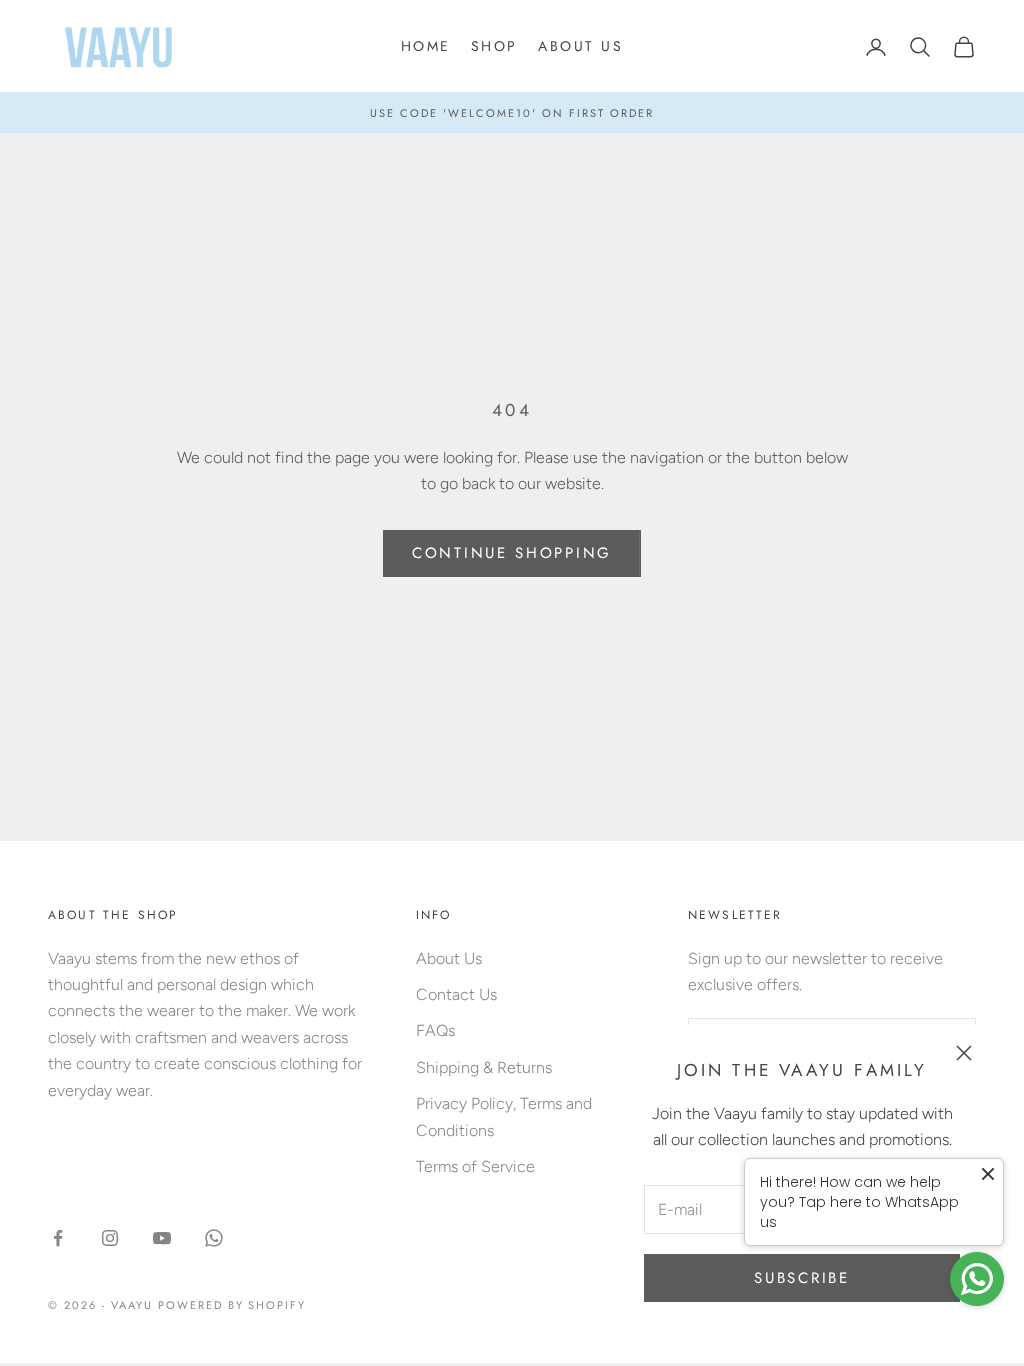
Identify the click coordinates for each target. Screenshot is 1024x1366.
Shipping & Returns (484, 1067)
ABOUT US (580, 46)
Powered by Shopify (232, 1305)
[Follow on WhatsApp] (214, 1238)
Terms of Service (475, 1166)
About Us (449, 958)
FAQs (435, 1030)
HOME (426, 46)
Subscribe (801, 1278)
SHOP (494, 46)
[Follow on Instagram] (110, 1238)
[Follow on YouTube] (162, 1238)
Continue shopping (512, 553)
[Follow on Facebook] (58, 1238)
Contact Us (456, 994)
